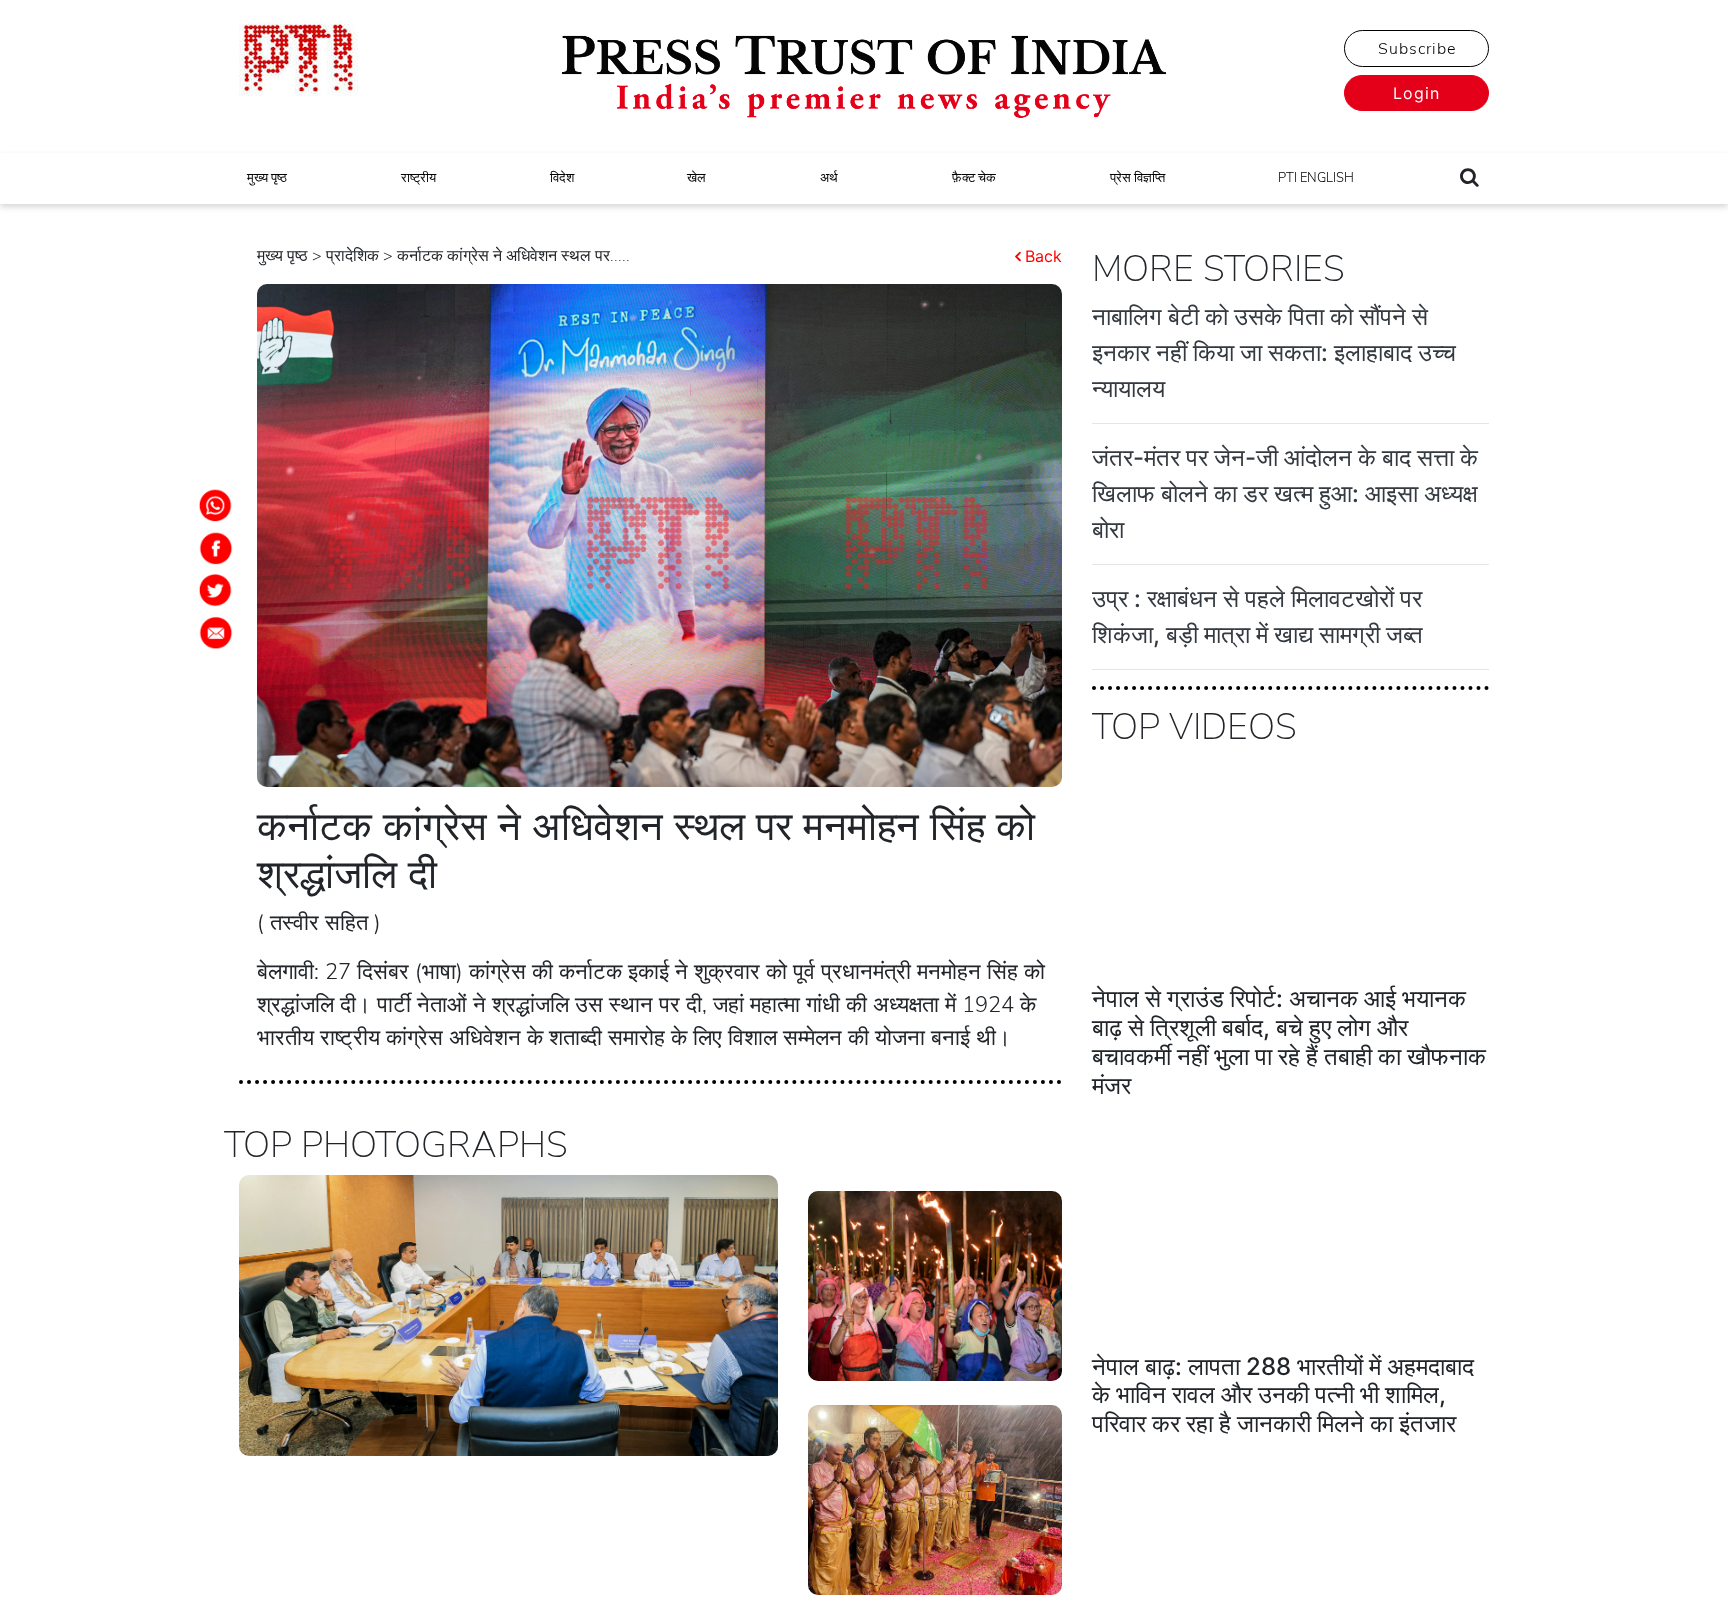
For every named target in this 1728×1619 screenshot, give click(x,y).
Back (1043, 256)
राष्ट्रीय (418, 178)
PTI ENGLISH (1316, 178)
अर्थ (829, 178)
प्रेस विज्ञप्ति (1137, 178)
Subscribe (1417, 49)
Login (1416, 93)
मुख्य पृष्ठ (267, 178)
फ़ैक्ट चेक (974, 178)
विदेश (562, 178)
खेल (696, 178)
